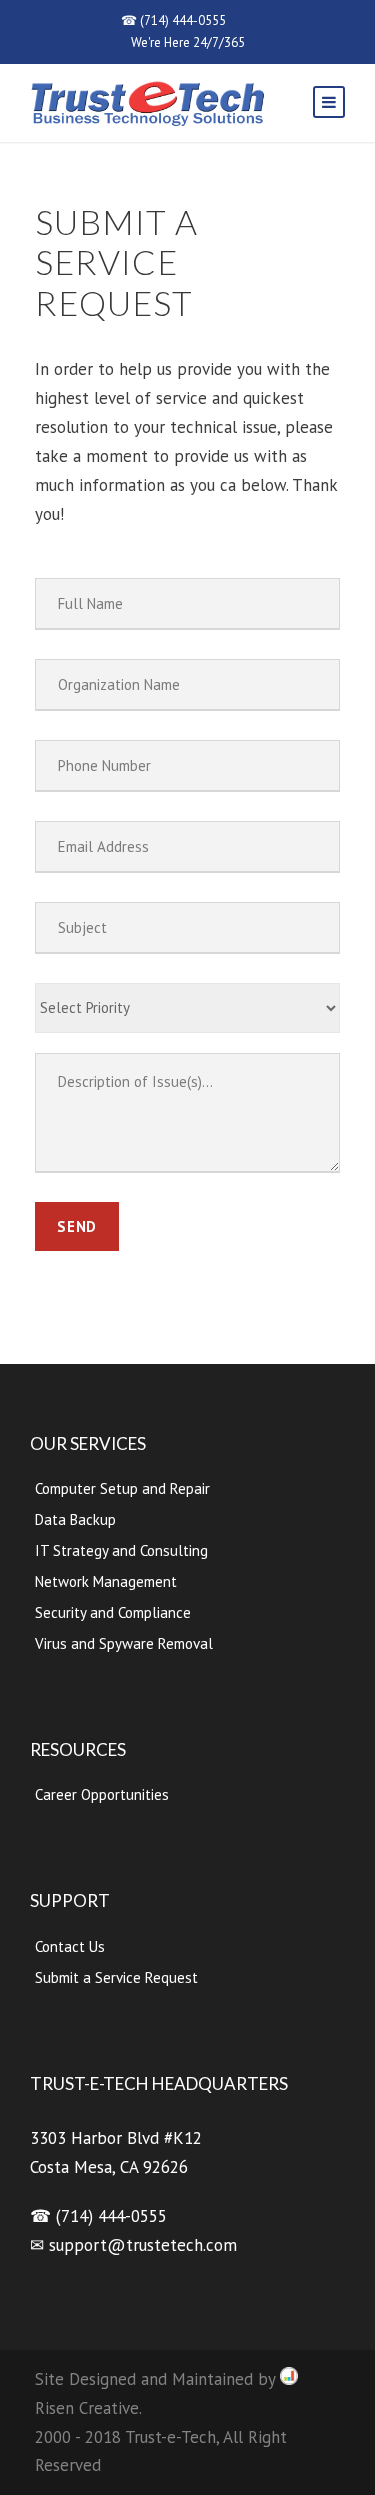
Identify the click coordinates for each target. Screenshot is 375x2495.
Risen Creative (87, 2408)
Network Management (106, 1581)
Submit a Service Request (116, 1977)
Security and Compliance (113, 1612)
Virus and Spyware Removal (124, 1643)
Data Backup (75, 1519)
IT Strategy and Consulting (121, 1550)
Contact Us (70, 1946)
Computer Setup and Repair (122, 1488)
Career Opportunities (102, 1794)
